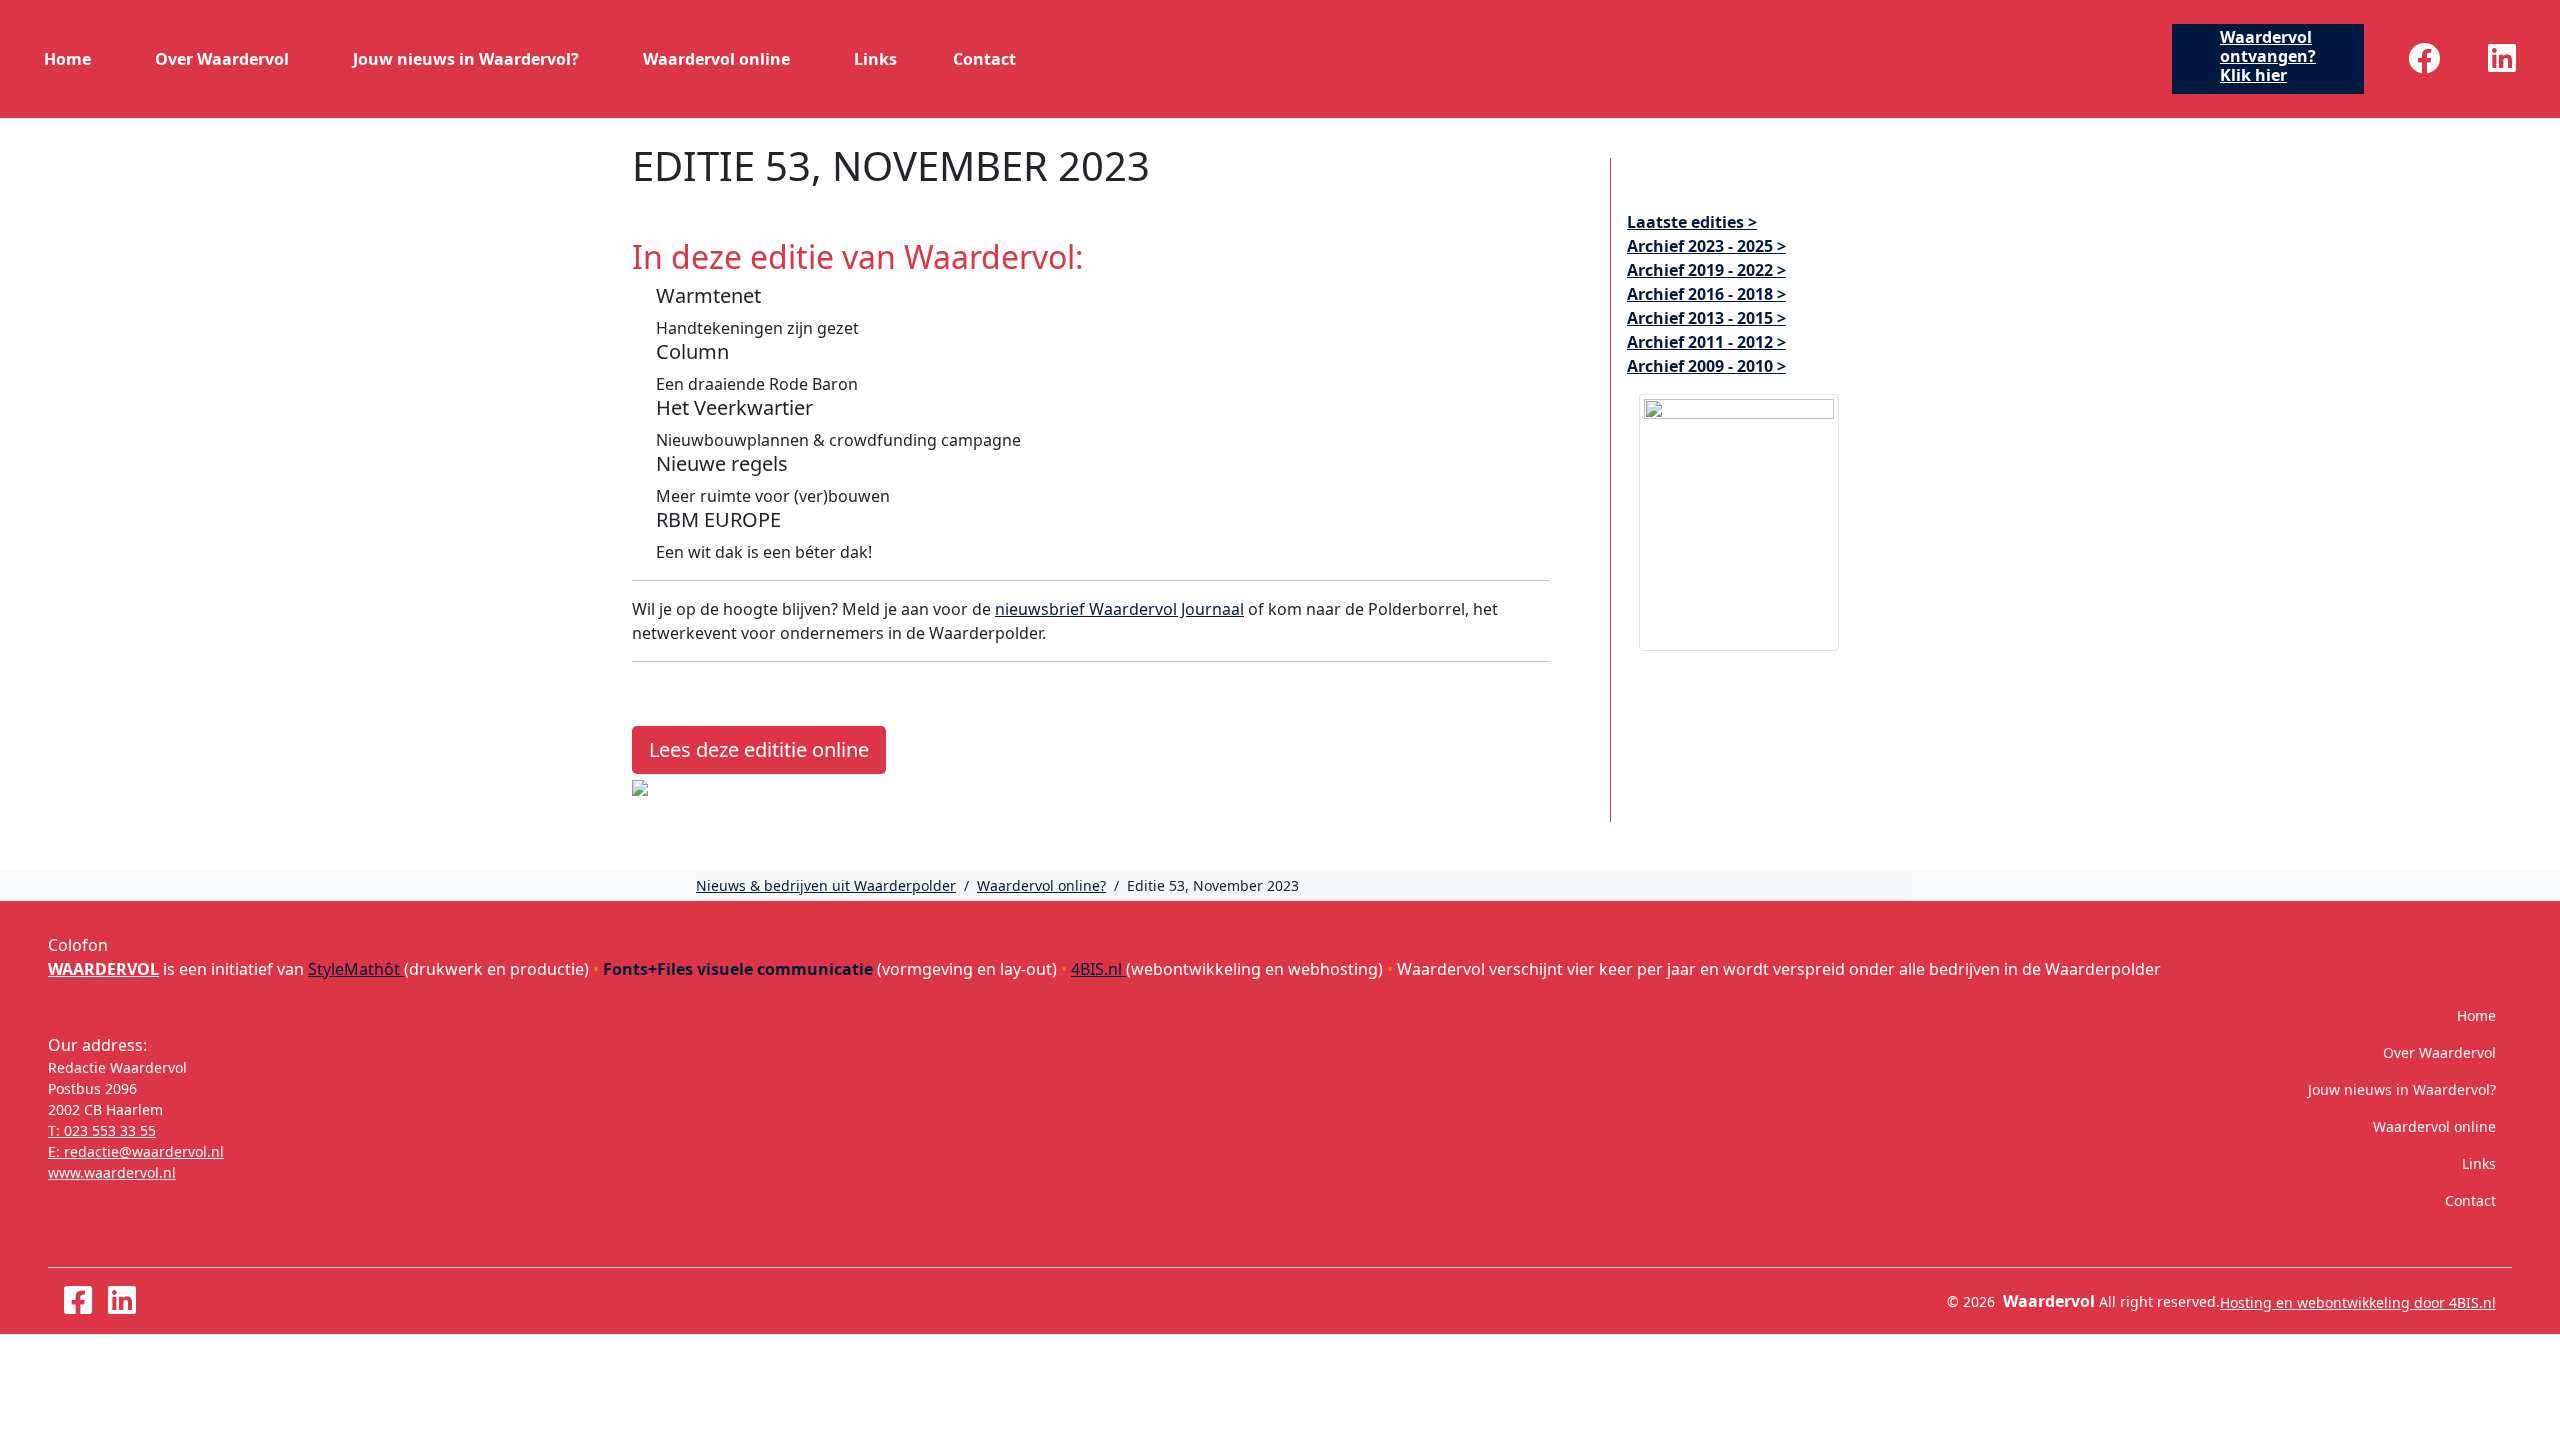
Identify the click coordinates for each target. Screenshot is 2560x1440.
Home (67, 59)
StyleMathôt (356, 969)
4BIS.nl (1098, 969)
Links (875, 59)
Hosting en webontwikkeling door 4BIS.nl (2358, 1302)
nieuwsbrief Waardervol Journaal (1119, 609)
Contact (984, 59)
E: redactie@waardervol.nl (136, 1151)
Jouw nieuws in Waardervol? (466, 59)
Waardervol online (716, 59)
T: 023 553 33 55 (102, 1130)
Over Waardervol (222, 59)
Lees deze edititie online (759, 749)
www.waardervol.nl (112, 1172)
